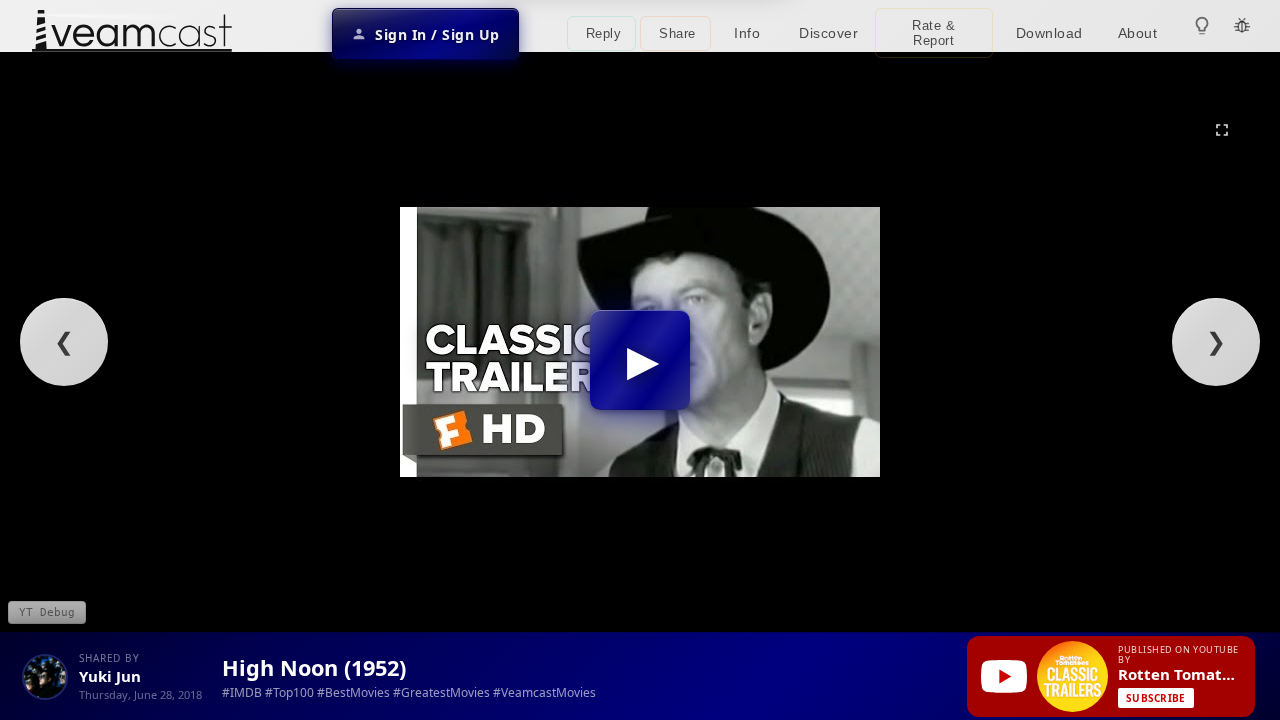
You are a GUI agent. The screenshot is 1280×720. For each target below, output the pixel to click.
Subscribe (1156, 698)
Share (677, 33)
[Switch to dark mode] (1202, 26)
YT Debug (47, 612)
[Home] (132, 33)
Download (1049, 33)
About (1138, 33)
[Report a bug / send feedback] (1242, 26)
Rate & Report (933, 33)
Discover (828, 33)
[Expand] (1222, 130)
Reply (604, 33)
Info (747, 33)
